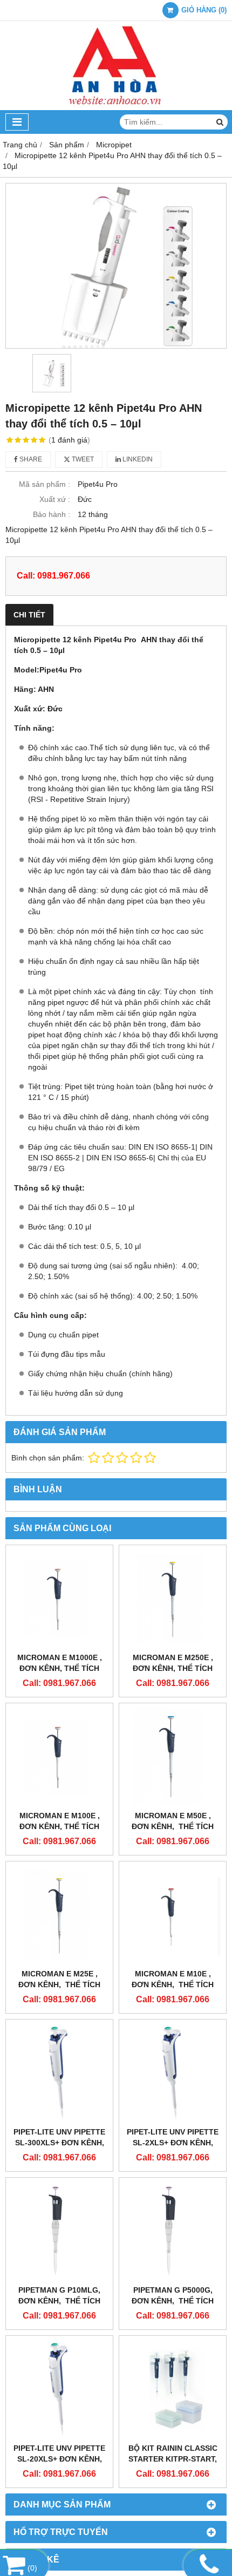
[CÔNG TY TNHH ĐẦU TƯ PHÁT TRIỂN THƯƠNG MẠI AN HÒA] (116, 107)
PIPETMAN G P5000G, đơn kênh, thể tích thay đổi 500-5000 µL (173, 2301)
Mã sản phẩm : (45, 484)
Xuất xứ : (55, 499)
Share (30, 459)
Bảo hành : (52, 514)
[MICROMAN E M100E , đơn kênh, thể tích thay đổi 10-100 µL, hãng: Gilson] (59, 1757)
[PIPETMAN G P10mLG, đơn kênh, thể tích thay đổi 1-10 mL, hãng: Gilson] (59, 2231)
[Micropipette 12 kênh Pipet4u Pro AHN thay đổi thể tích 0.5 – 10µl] (116, 266)
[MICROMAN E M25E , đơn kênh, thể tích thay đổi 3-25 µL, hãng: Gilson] (59, 1915)
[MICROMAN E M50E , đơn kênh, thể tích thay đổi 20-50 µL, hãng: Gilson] (173, 1757)
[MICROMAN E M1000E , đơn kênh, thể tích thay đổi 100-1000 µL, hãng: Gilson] (59, 1599)
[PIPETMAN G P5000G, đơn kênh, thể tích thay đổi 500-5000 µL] (173, 2231)
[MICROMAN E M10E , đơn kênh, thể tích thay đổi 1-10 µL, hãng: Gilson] (173, 1915)
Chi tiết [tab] (29, 615)
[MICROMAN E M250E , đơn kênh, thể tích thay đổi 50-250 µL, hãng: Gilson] (173, 1599)
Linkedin (137, 459)
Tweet (82, 459)
